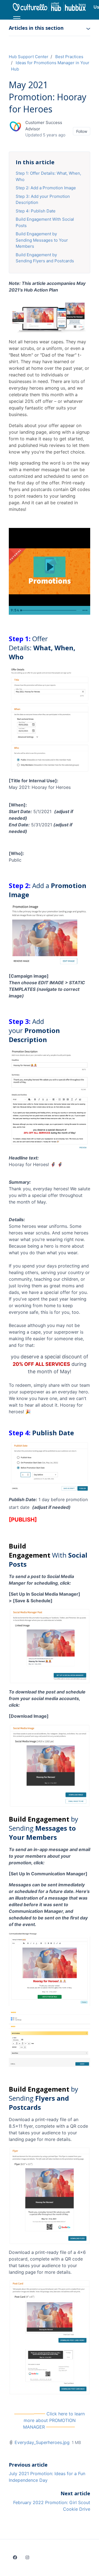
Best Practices (69, 57)
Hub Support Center (29, 57)
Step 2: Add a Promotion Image (46, 188)
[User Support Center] (50, 7)
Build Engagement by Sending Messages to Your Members (42, 240)
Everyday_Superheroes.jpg (42, 2442)
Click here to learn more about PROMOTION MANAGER (54, 2420)
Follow (82, 131)
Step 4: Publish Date (36, 211)
